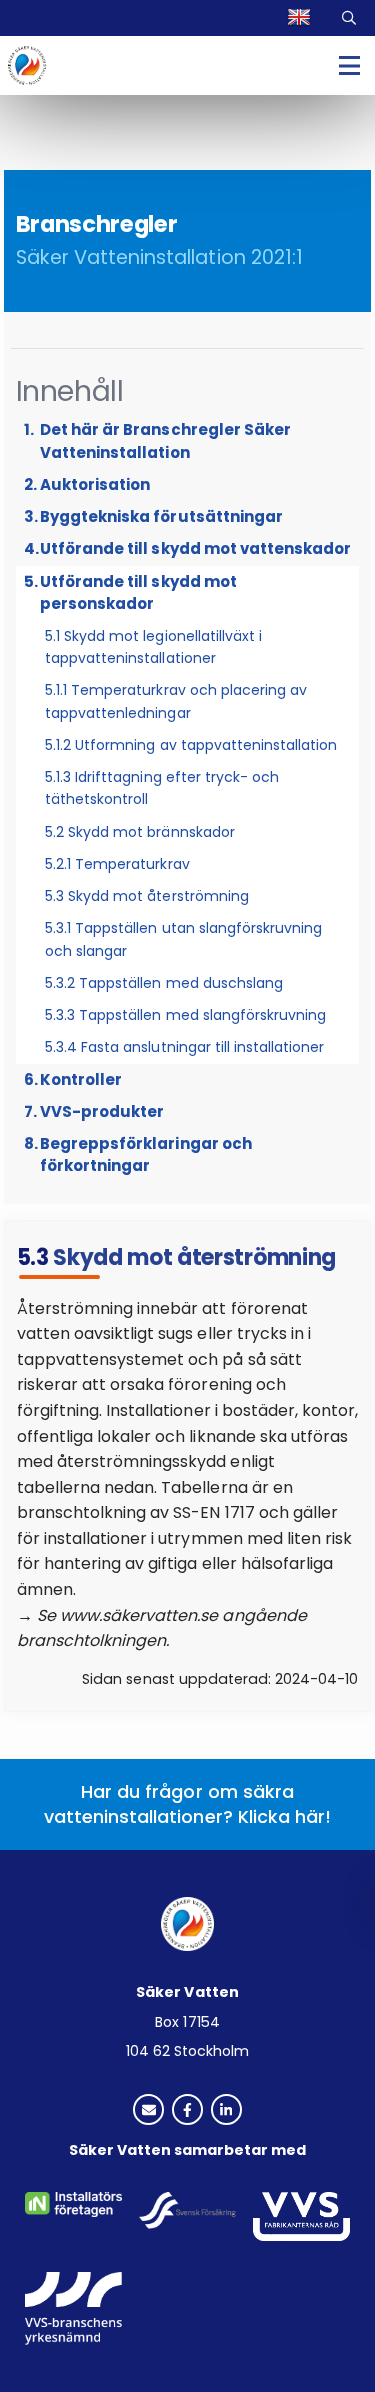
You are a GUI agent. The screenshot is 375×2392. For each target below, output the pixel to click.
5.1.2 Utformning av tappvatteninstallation (191, 745)
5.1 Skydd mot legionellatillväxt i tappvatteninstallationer (153, 647)
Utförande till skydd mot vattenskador (195, 548)
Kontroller (81, 1079)
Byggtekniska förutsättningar (161, 516)
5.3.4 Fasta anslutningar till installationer (184, 1047)
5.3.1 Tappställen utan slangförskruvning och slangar (183, 939)
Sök (350, 17)
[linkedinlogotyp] (226, 2111)
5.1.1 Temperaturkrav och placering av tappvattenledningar (176, 701)
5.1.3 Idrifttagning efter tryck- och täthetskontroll (162, 788)
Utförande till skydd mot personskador (138, 592)
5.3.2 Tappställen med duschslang (164, 983)
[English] (301, 18)
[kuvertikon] (148, 2111)
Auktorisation (95, 484)
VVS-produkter (102, 1111)
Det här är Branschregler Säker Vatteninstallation (165, 440)
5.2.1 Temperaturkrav (117, 864)
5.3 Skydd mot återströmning (147, 896)
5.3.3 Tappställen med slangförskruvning (185, 1015)
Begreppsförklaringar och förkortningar (146, 1154)
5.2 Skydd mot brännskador (140, 832)
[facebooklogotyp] (187, 2111)
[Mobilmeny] (349, 65)
